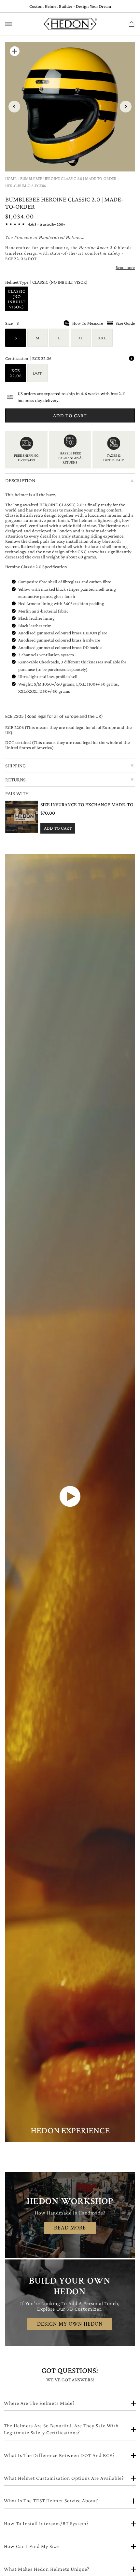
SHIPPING (70, 766)
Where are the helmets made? (39, 2403)
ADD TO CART (58, 828)
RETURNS (70, 780)
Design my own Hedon (70, 2324)
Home (11, 179)
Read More (70, 2228)
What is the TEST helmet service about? (51, 2501)
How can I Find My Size (31, 2546)
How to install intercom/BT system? (46, 2523)
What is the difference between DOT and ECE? (59, 2455)
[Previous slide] (14, 107)
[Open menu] (15, 24)
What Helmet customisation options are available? (64, 2478)
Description (70, 480)
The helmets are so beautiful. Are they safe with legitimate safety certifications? (61, 2429)
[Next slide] (126, 107)
